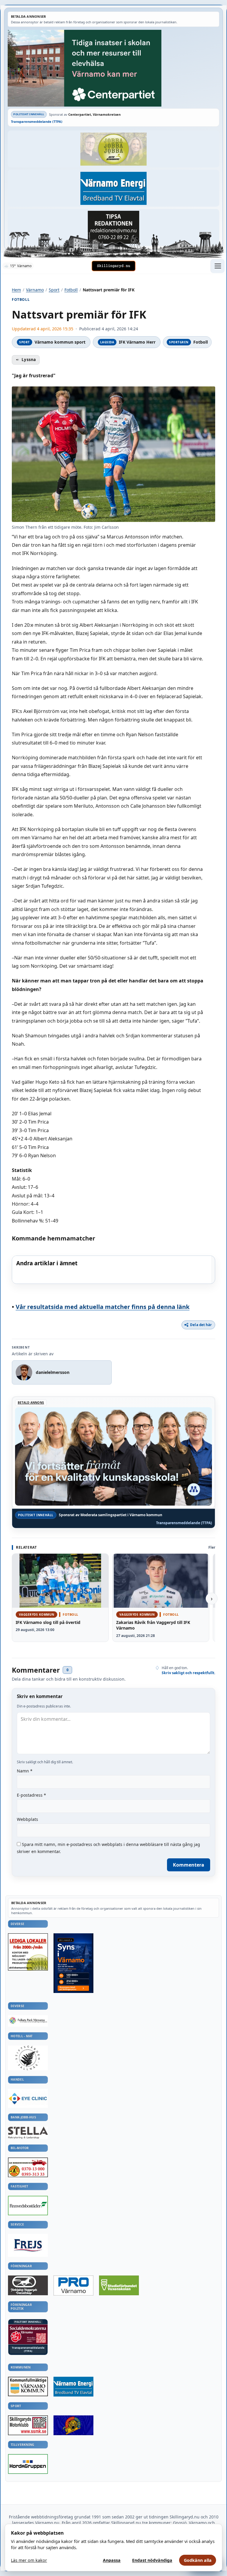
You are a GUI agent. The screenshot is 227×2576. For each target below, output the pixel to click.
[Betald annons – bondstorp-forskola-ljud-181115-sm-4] (113, 227)
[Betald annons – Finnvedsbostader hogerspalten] (28, 2206)
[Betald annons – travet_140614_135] (28, 2285)
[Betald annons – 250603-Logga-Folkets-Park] (28, 2021)
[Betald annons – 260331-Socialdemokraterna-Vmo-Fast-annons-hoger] (28, 2334)
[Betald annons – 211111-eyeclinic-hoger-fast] (28, 2098)
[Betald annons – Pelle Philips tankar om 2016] (113, 188)
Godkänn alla (198, 2560)
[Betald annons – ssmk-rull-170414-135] (28, 2425)
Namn (25, 1771)
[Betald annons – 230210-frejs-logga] (28, 2245)
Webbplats (27, 1819)
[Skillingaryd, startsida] (113, 266)
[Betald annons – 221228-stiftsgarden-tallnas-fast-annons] (28, 2058)
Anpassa (112, 2560)
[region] (113, 1270)
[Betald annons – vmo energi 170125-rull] (73, 2387)
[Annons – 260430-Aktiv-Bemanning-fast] (113, 149)
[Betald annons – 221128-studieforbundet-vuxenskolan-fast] (119, 2286)
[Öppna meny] (218, 266)
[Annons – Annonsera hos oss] (73, 1963)
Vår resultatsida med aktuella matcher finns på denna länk (103, 1307)
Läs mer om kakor (29, 2560)
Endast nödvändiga (152, 2560)
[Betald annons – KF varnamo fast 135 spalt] (28, 2386)
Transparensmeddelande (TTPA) (37, 121)
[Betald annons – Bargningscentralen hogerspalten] (28, 2167)
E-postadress (31, 1795)
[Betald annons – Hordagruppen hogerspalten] (28, 2464)
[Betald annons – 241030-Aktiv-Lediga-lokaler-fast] (28, 1952)
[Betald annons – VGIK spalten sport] (73, 2425)
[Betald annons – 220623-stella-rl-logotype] (28, 2133)
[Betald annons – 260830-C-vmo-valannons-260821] (113, 68)
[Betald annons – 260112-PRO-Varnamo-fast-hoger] (73, 2286)
